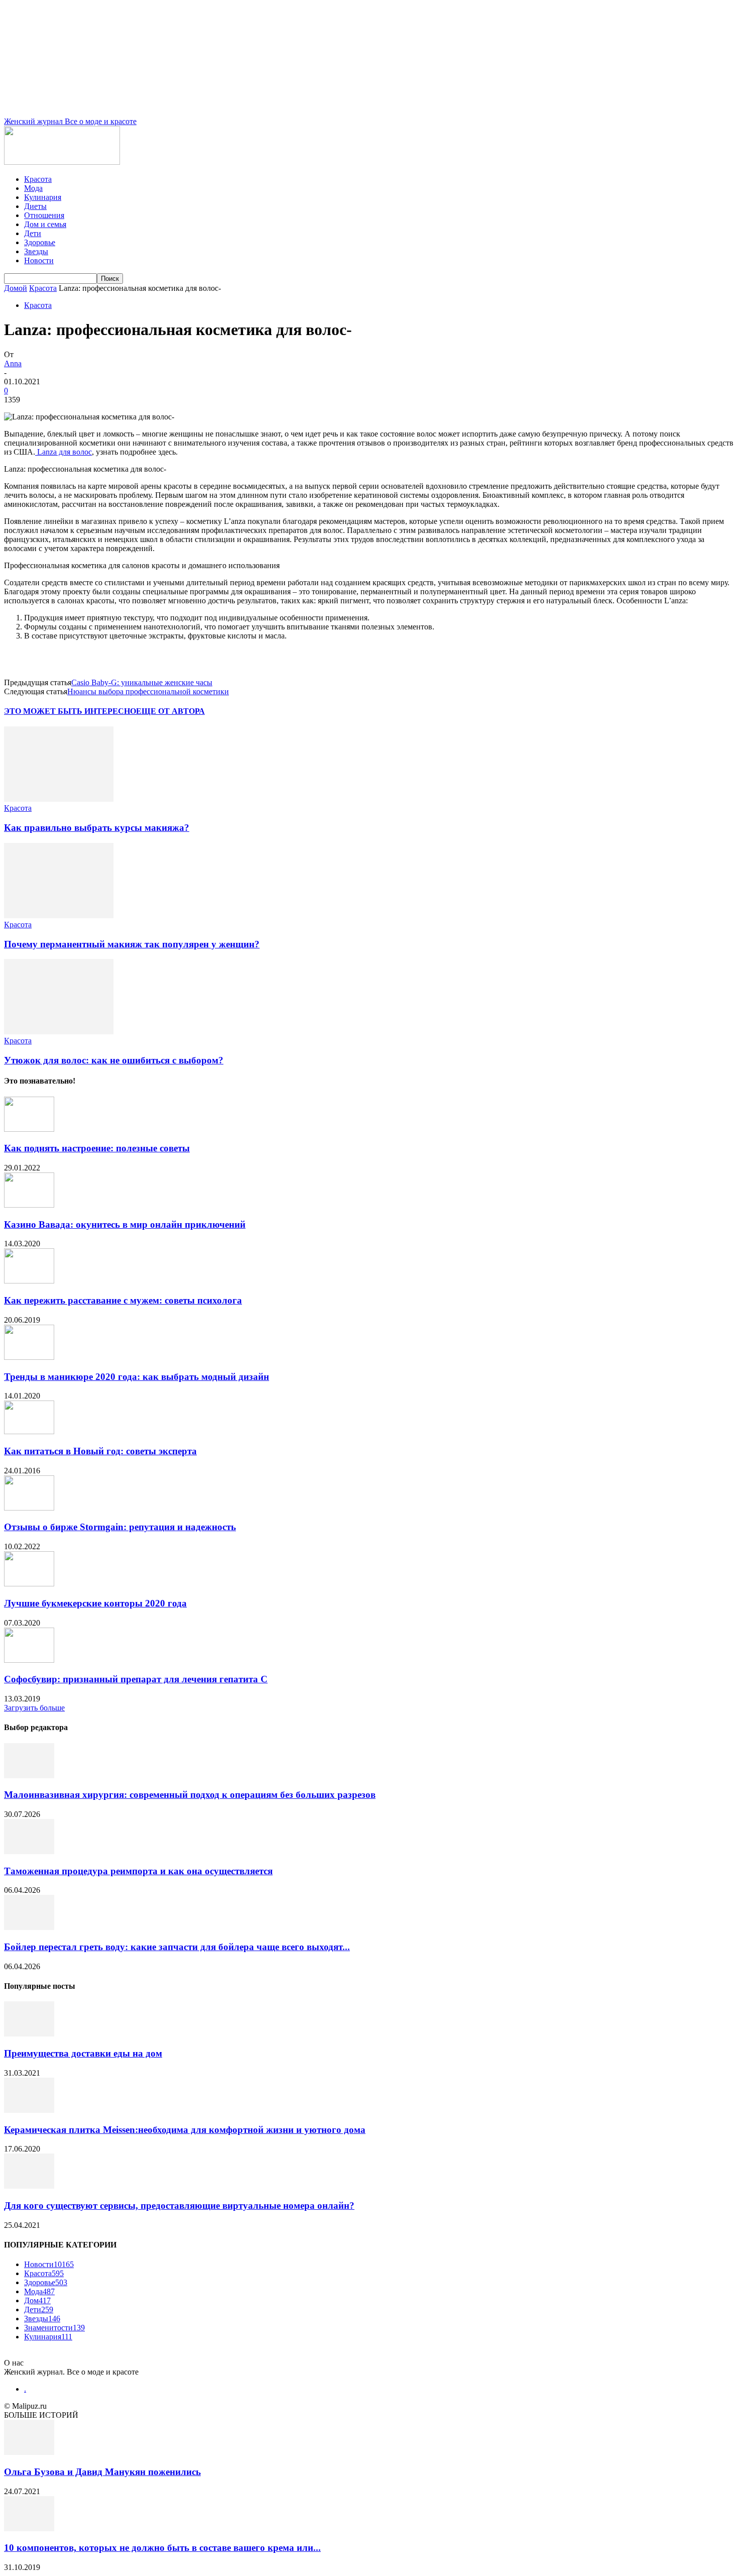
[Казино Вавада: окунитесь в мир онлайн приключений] (29, 1205)
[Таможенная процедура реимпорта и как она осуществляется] (29, 1851)
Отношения (44, 215)
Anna (13, 363)
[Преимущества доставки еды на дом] (29, 2034)
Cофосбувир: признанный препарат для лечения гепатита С (136, 1679)
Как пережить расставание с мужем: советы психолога (123, 1300)
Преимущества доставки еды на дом (83, 2053)
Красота (38, 179)
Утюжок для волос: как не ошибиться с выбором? (114, 1060)
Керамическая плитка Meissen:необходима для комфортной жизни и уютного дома (185, 2130)
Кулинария (43, 197)
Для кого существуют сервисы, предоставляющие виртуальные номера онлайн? (179, 2206)
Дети (33, 233)
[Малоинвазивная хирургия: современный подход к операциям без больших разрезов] (29, 1776)
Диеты (35, 206)
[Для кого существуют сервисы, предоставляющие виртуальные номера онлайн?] (29, 2186)
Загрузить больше (34, 1708)
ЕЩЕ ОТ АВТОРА (170, 711)
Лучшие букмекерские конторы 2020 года (95, 1603)
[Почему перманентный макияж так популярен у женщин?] (59, 916)
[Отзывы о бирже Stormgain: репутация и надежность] (29, 1508)
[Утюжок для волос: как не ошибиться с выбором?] (59, 1032)
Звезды (36, 251)
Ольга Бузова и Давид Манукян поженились (102, 2472)
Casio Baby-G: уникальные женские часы (142, 682)
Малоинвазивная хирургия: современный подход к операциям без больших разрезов (190, 1795)
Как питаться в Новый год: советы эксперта (100, 1451)
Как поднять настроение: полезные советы (97, 1148)
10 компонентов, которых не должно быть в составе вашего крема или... (162, 2548)
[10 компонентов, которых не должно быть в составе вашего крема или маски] (29, 2529)
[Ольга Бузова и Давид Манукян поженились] (29, 2452)
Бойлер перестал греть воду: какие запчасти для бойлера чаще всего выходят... (177, 1947)
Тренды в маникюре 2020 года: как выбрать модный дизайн (137, 1377)
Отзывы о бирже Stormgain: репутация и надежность (120, 1527)
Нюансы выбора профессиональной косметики (148, 691)
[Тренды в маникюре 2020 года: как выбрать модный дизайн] (29, 1357)
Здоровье (40, 242)
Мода (33, 188)
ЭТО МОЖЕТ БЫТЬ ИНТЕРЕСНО (70, 711)
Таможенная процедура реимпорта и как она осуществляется (138, 1871)
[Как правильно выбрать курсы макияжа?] (59, 799)
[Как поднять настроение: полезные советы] (29, 1129)
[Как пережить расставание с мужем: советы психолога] (29, 1281)
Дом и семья (45, 224)
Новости (39, 260)
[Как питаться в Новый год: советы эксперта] (29, 1431)
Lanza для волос (64, 452)
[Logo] (62, 162)
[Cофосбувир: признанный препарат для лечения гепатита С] (29, 1660)
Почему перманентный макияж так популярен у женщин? (132, 944)
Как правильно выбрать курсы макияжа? (97, 828)
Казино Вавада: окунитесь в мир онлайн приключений (125, 1224)
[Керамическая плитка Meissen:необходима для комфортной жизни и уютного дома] (29, 2110)
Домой (16, 288)
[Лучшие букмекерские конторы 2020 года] (29, 1584)
